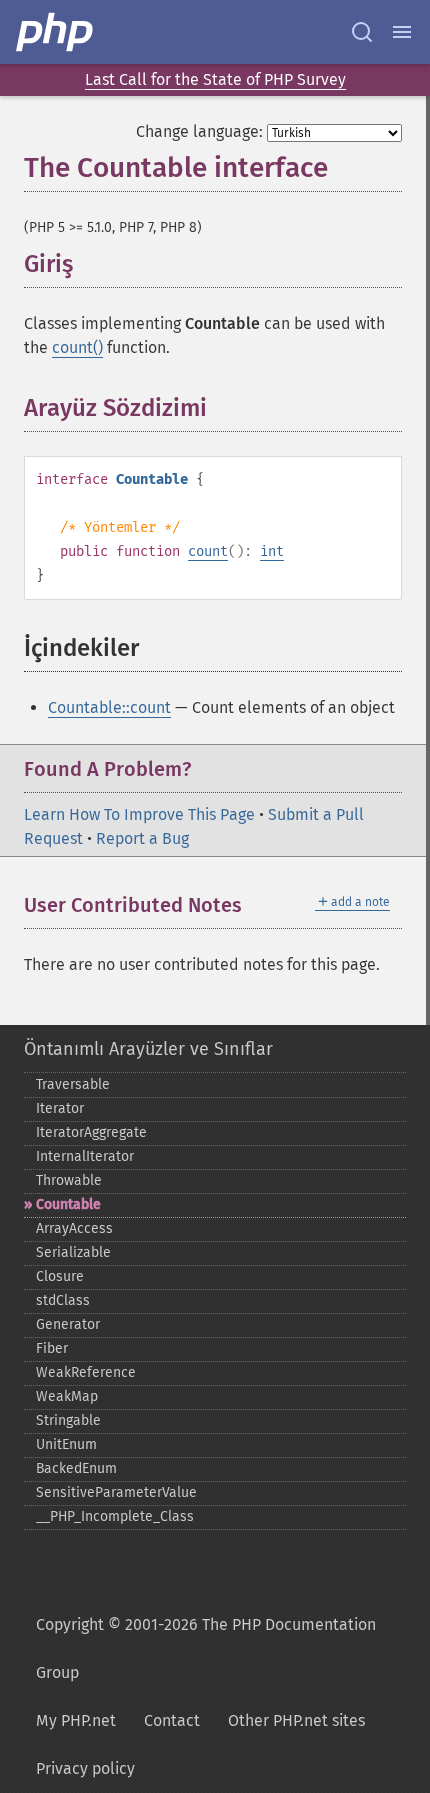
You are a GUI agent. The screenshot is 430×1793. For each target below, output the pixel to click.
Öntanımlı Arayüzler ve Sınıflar (148, 1049)
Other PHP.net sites (296, 1720)
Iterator (60, 1108)
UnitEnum (66, 1444)
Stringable (68, 1420)
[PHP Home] (56, 32)
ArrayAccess (74, 1228)
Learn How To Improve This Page (139, 814)
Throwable (69, 1180)
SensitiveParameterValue (116, 1492)
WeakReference (86, 1372)
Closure (60, 1276)
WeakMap (67, 1396)
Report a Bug (142, 838)
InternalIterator (85, 1156)
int (272, 551)
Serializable (73, 1252)
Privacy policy (85, 1768)
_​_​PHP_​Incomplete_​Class (115, 1516)
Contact (172, 1720)
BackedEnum (76, 1468)
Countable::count (109, 707)
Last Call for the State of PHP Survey (215, 79)
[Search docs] (362, 32)
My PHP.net (76, 1720)
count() (77, 347)
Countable (68, 1204)
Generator (68, 1324)
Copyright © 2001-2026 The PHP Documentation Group (206, 1648)
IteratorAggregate (91, 1132)
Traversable (73, 1084)
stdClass (63, 1300)
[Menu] (402, 32)
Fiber (52, 1348)
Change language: (199, 131)
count (208, 551)
